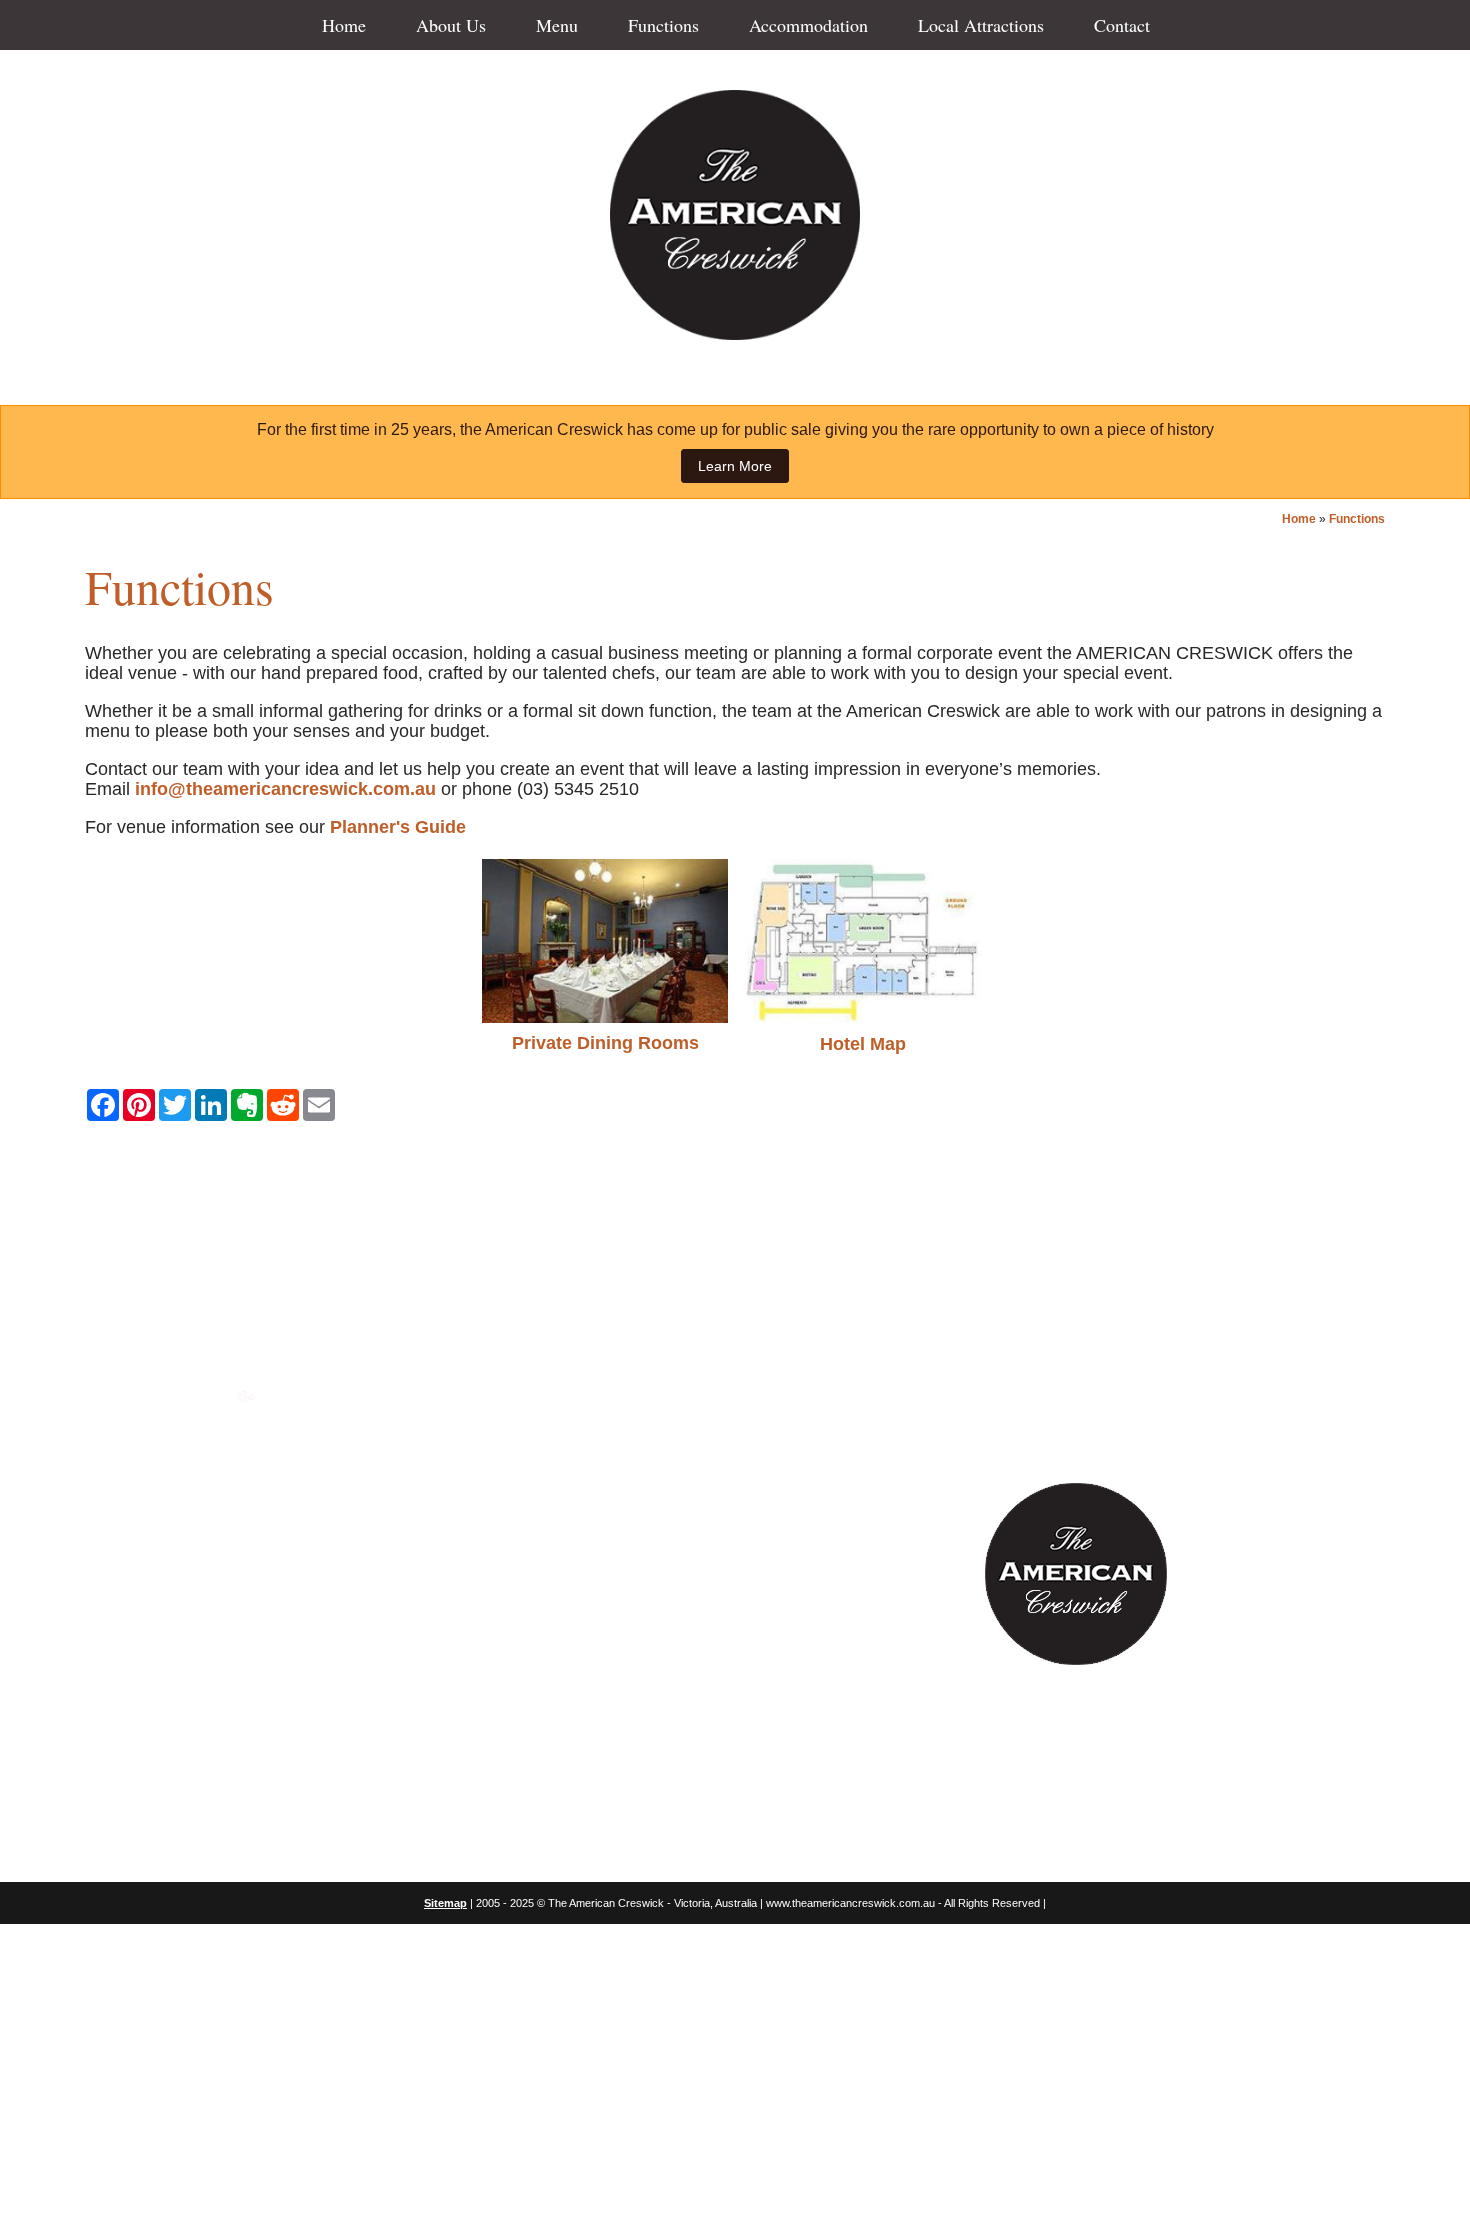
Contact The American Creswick (735, 1149)
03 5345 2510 (157, 1318)
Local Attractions (981, 25)
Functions (663, 25)
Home (344, 25)
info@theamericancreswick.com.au (285, 789)
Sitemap (445, 1903)
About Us (451, 25)
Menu (557, 25)
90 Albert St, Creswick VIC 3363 (246, 1344)
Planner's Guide (398, 827)
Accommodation (808, 25)
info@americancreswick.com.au (249, 1292)
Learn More (735, 466)
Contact (1122, 25)
